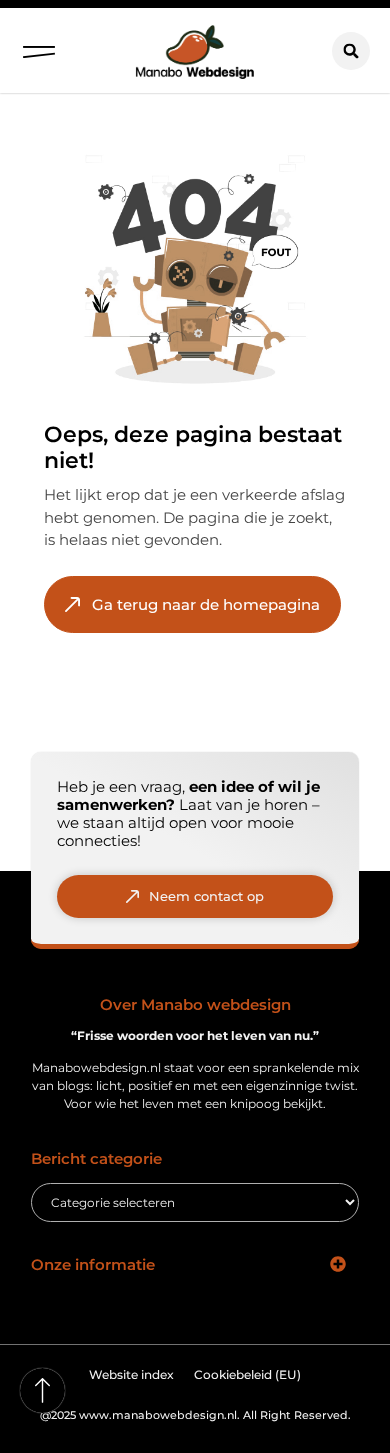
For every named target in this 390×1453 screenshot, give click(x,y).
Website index (131, 1374)
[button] (39, 47)
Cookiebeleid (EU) (247, 1374)
